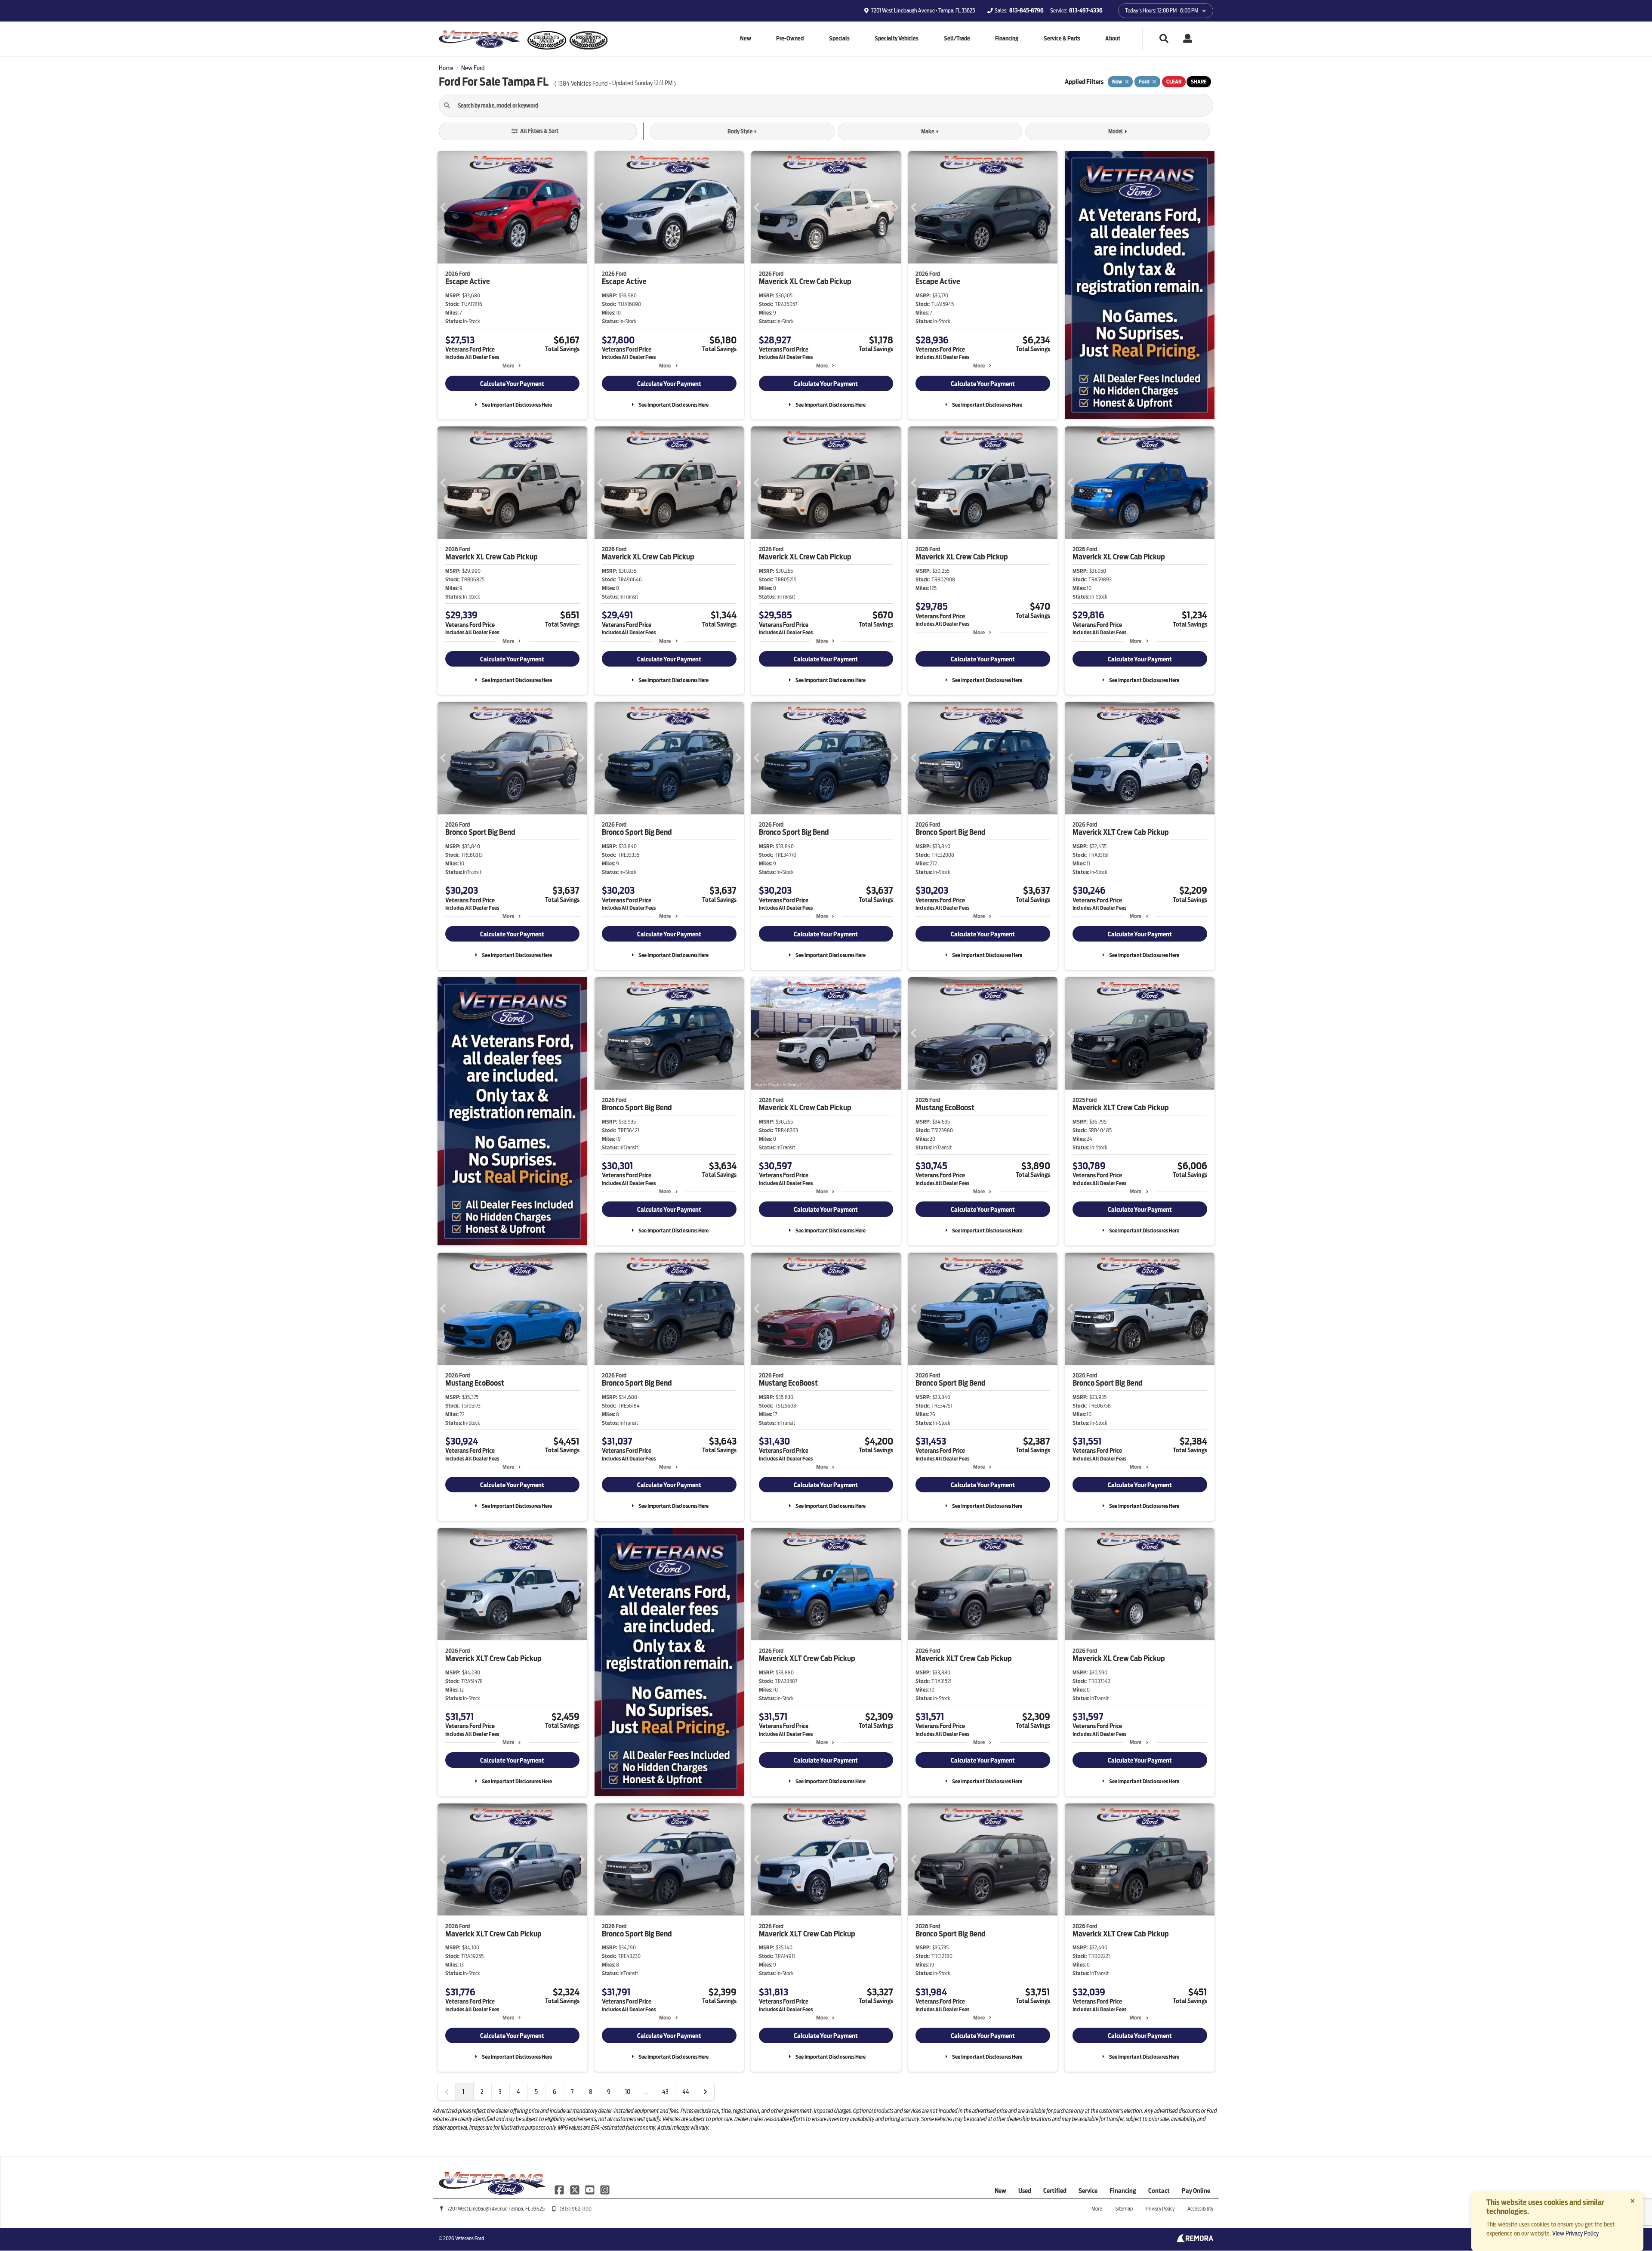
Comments (697, 1198)
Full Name (698, 1090)
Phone (694, 1162)
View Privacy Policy (1575, 2233)
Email (693, 1126)
